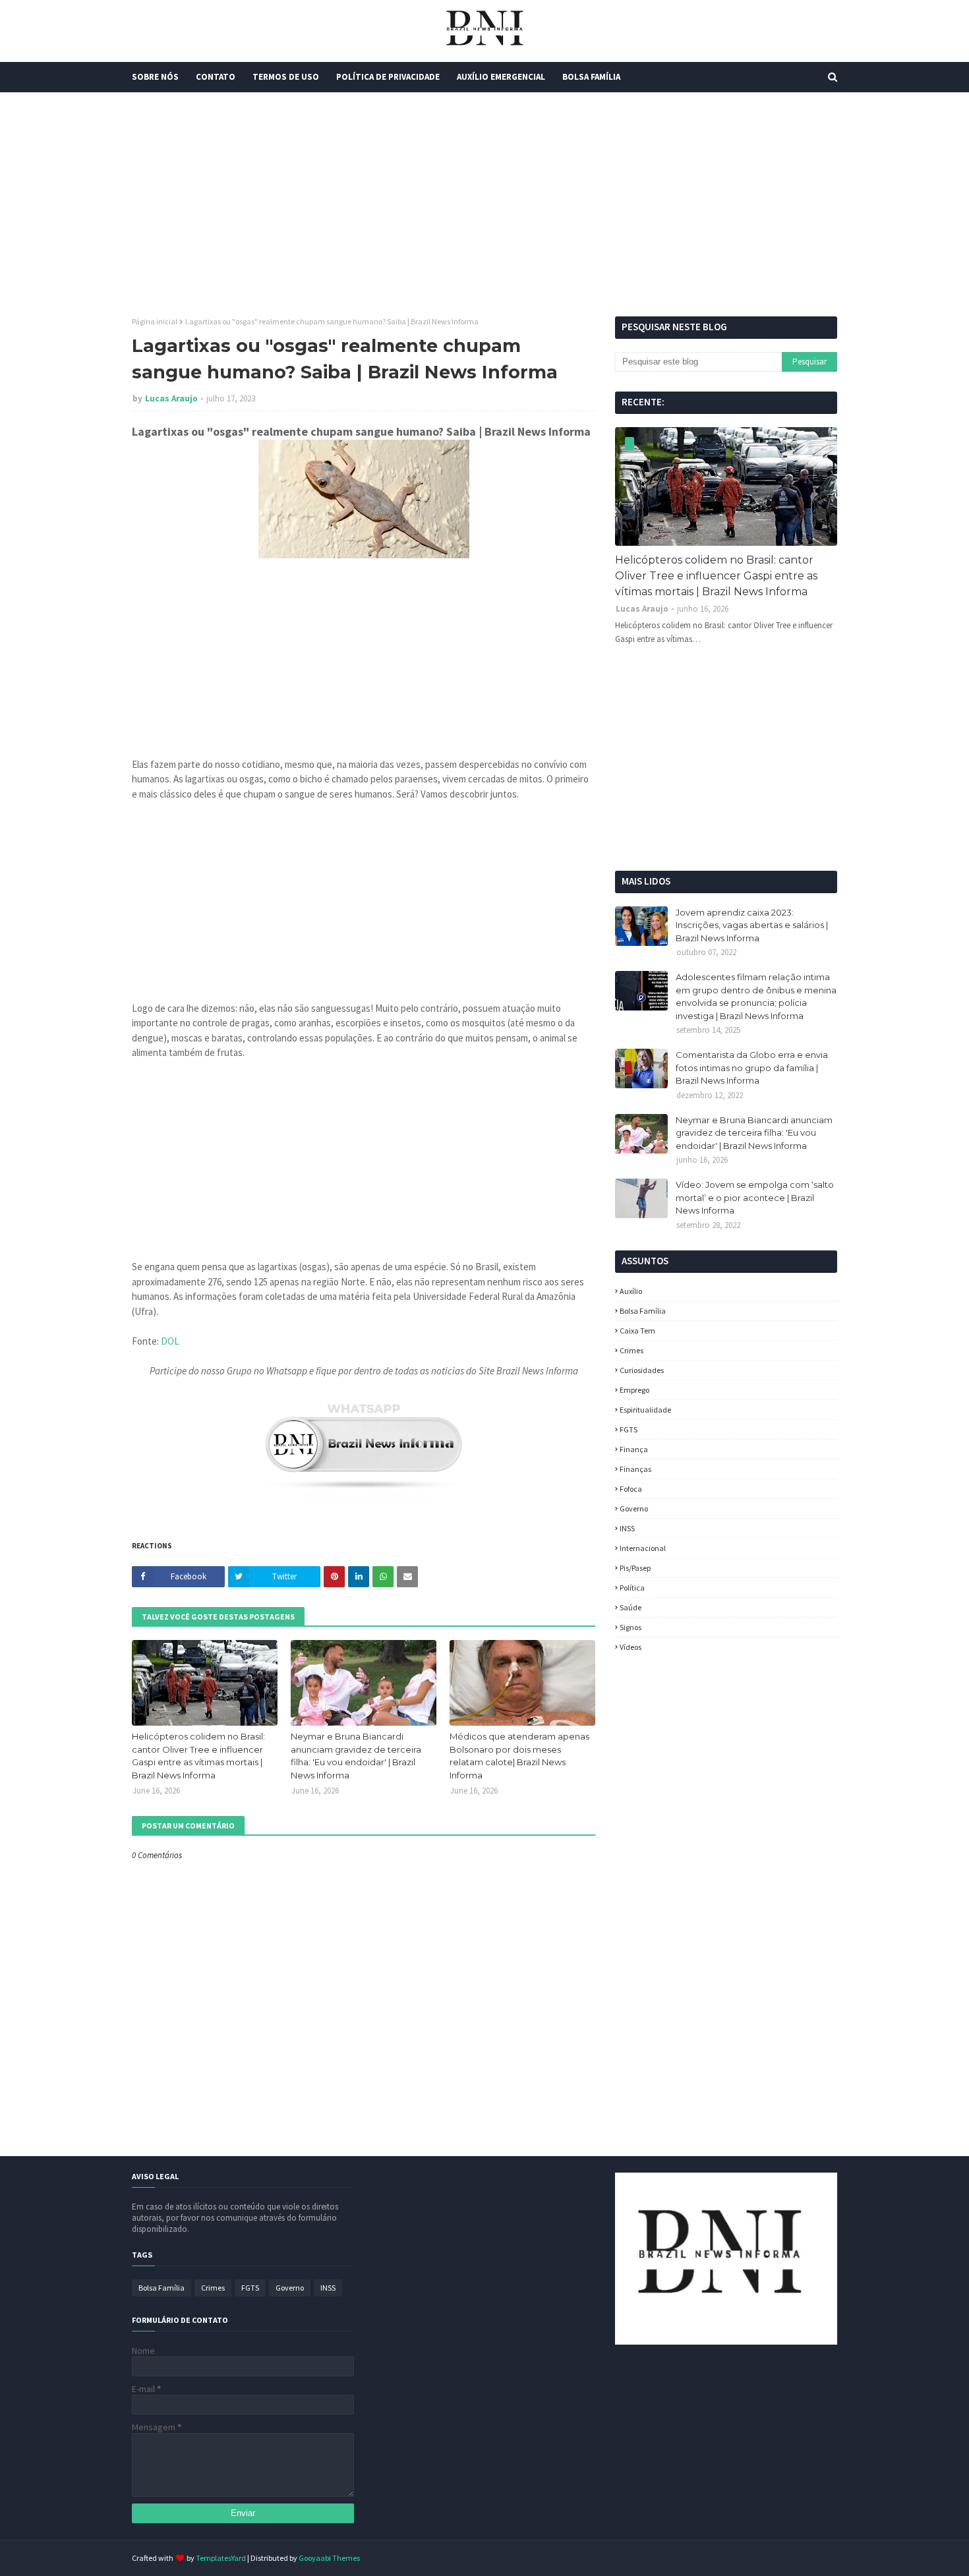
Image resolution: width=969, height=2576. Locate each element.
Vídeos (631, 1647)
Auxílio (631, 1291)
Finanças (635, 1469)
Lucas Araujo (171, 398)
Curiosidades (642, 1370)
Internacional (643, 1548)
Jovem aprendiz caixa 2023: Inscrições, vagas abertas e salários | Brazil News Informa (752, 925)
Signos (631, 1627)
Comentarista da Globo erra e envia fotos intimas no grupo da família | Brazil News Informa (752, 1068)
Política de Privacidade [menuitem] (388, 77)
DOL (170, 1341)
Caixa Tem (637, 1331)
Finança (634, 1449)
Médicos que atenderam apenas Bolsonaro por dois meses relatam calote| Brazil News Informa (519, 1756)
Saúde (631, 1607)
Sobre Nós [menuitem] (155, 77)
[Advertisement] (484, 204)
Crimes (631, 1350)
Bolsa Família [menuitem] (591, 77)
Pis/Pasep (635, 1568)
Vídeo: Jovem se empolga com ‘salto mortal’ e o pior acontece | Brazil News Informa (755, 1197)
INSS (627, 1528)
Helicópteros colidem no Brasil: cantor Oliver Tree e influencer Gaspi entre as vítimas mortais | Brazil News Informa (198, 1756)
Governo (634, 1508)
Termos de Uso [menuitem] (286, 77)
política (632, 1588)
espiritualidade (645, 1410)
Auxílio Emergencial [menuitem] (501, 77)
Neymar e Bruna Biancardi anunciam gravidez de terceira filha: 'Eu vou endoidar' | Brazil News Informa (356, 1756)
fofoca (631, 1489)
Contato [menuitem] (216, 77)
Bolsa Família (643, 1311)
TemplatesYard (221, 2558)
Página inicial (155, 321)
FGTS (629, 1429)
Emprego (634, 1390)
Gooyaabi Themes (329, 2558)
